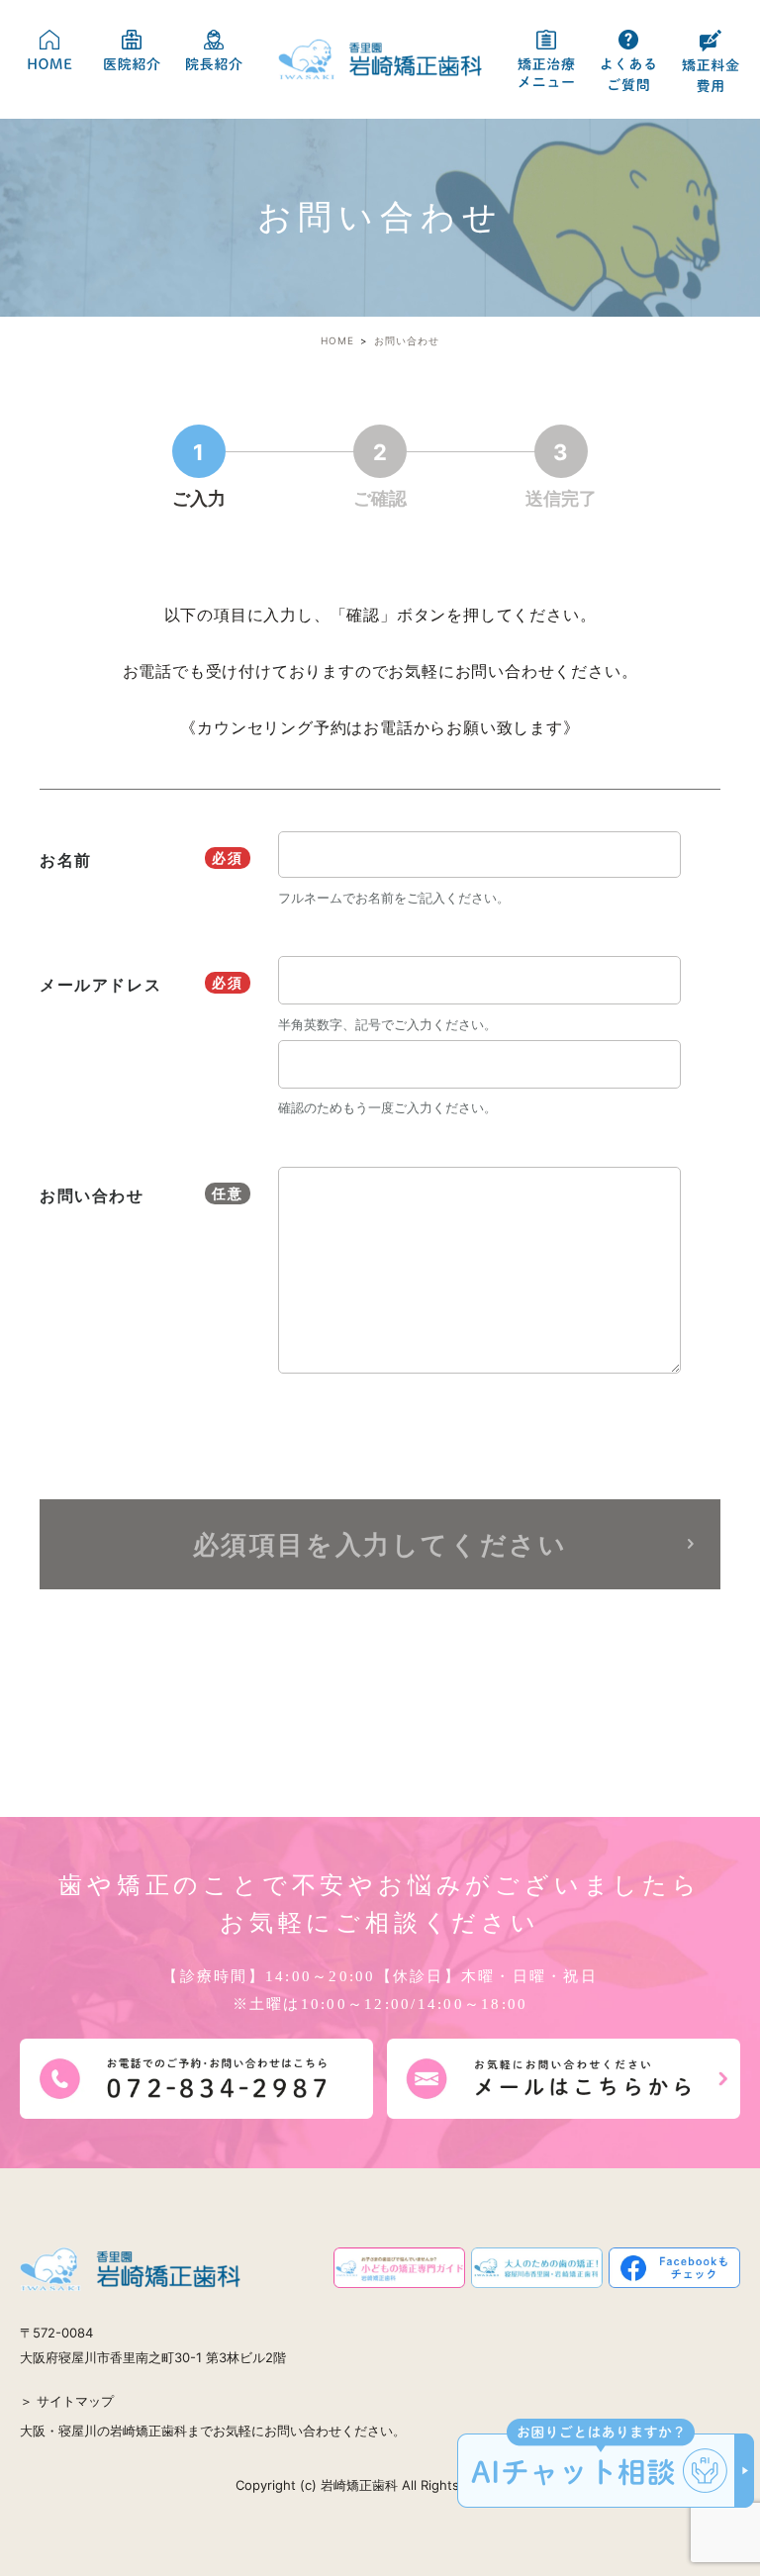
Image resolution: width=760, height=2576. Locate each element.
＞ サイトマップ (67, 2401)
